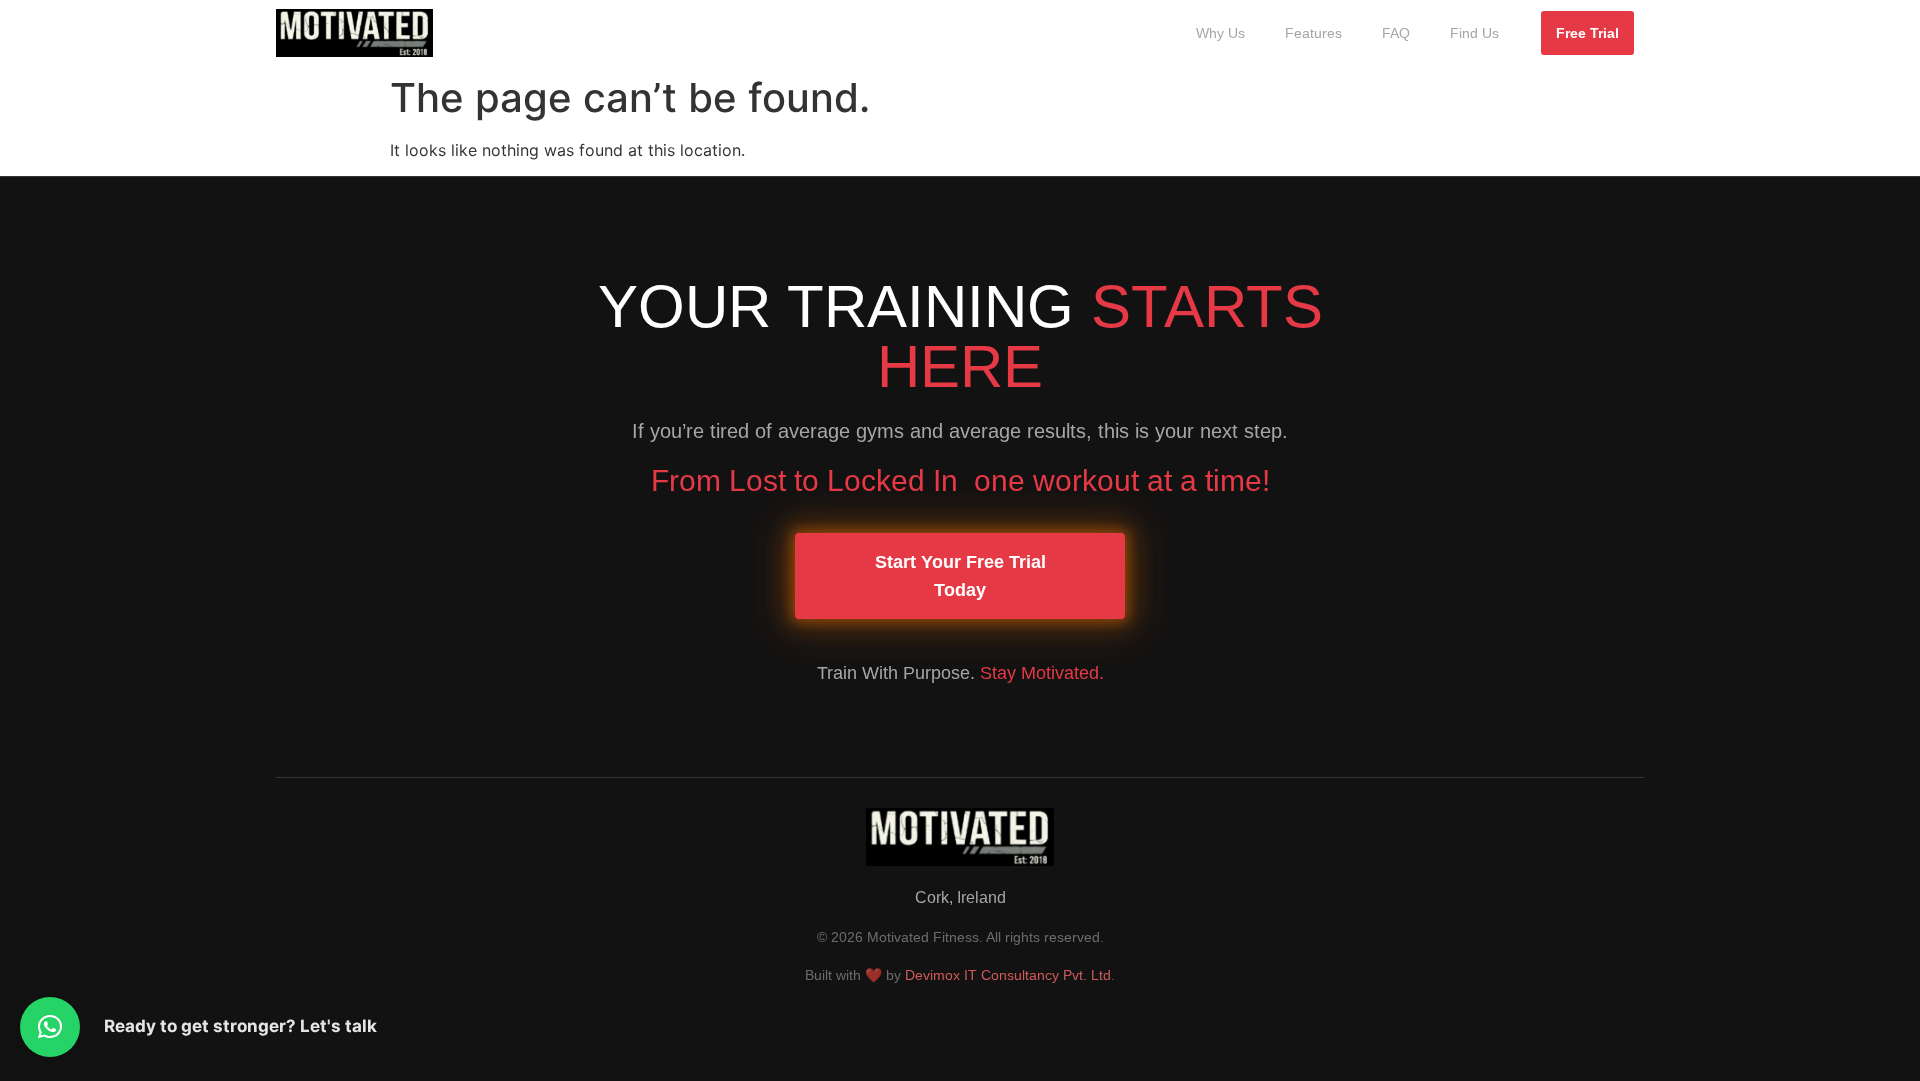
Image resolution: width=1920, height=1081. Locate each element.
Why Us (1220, 33)
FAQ (1396, 33)
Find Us (1474, 33)
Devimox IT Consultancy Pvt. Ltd (1008, 975)
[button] (50, 1027)
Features (1313, 33)
